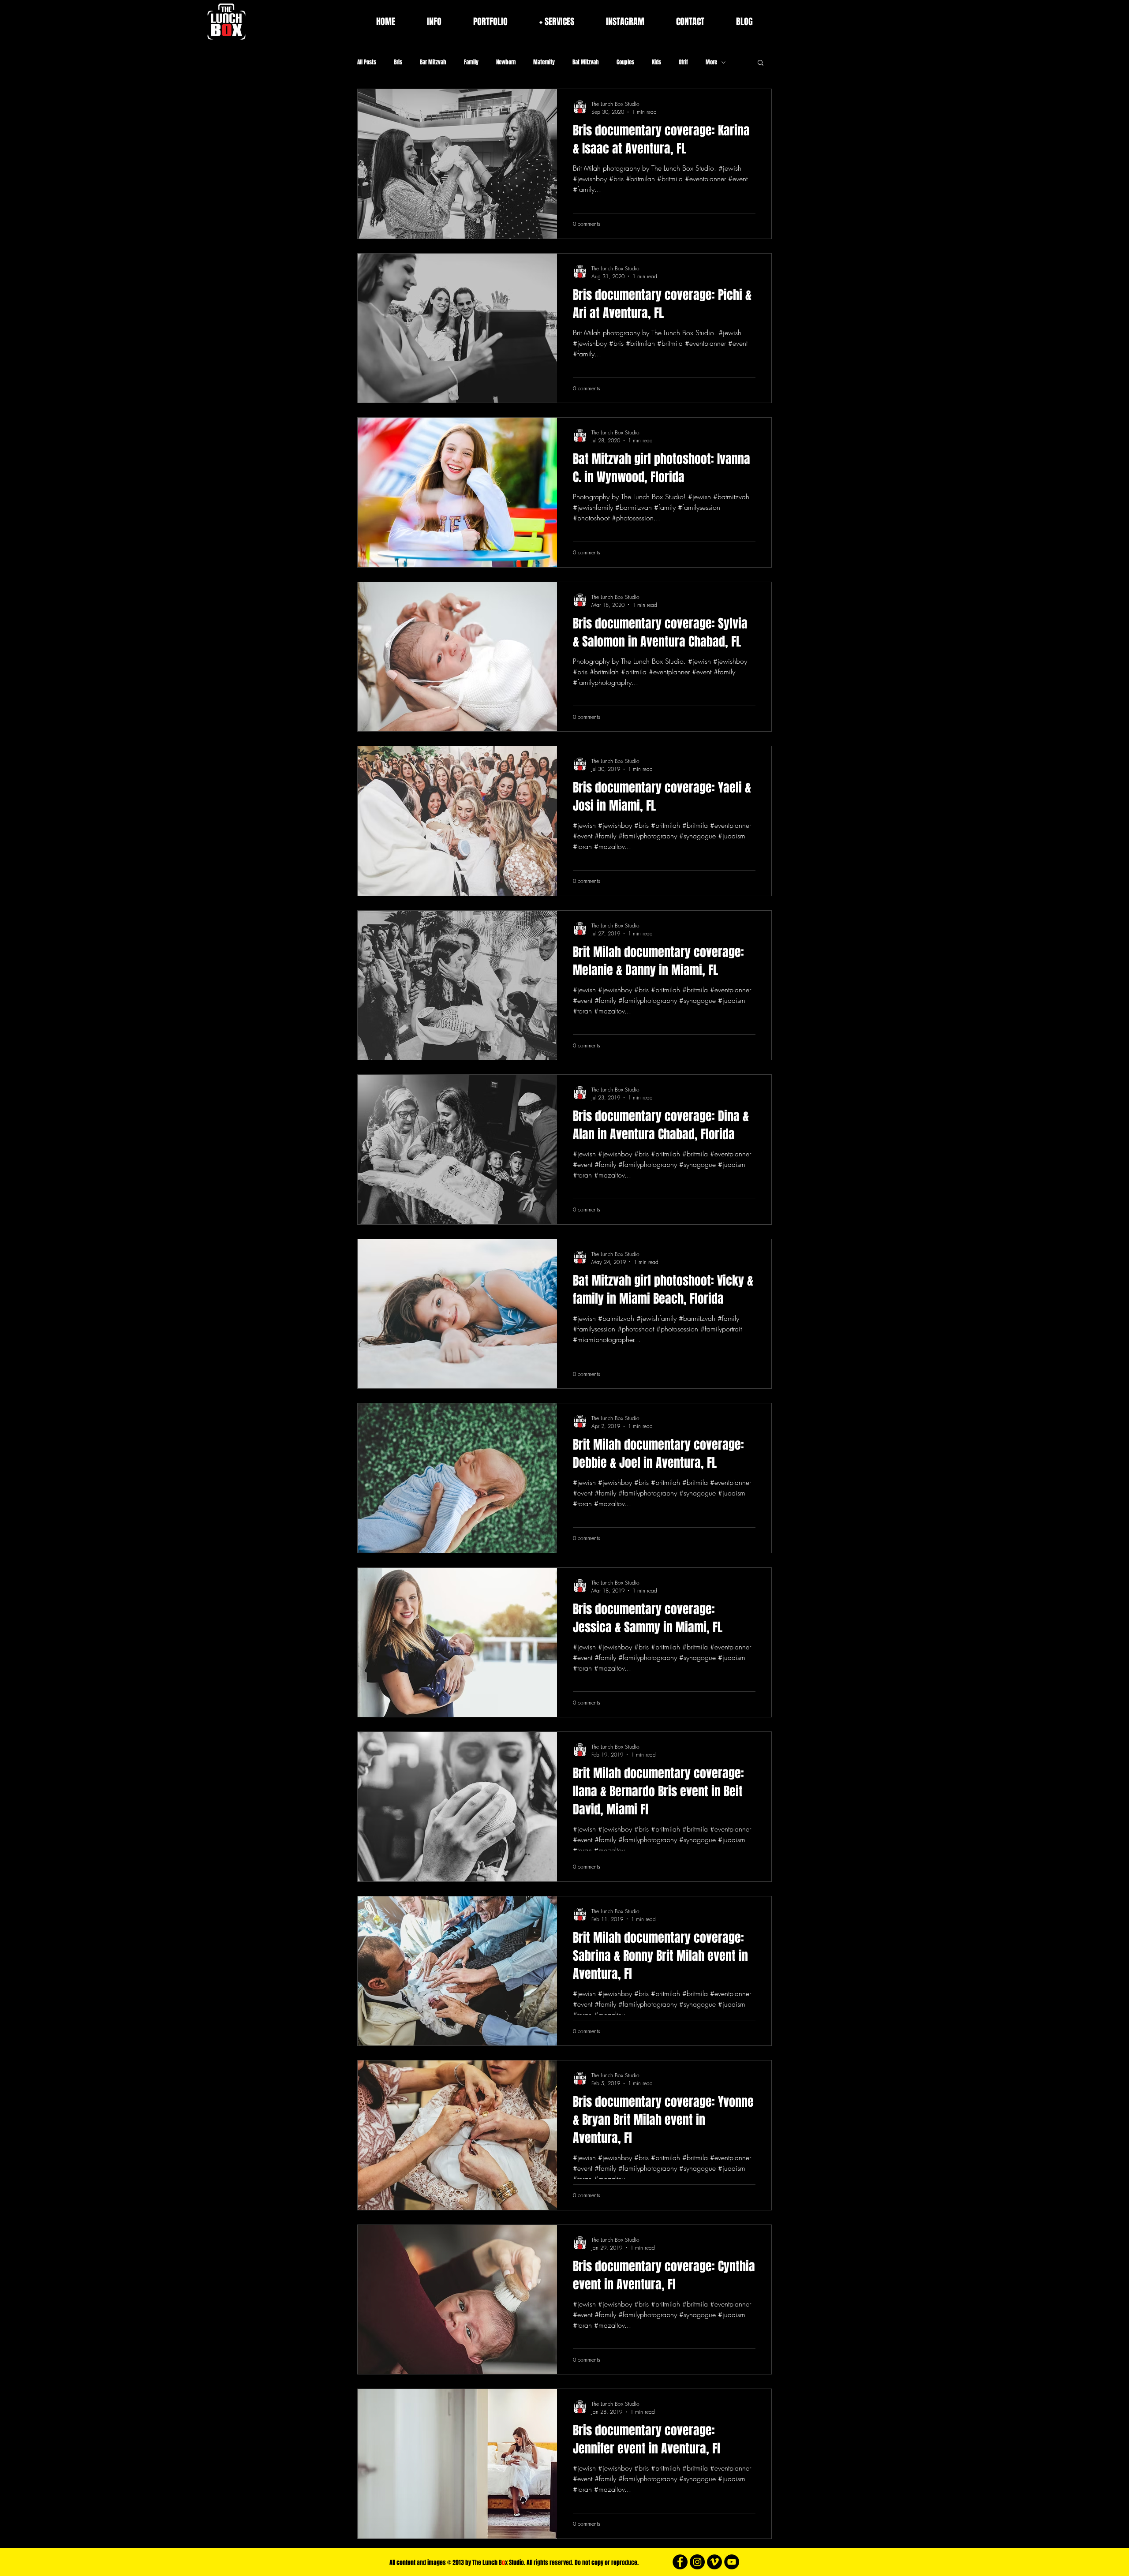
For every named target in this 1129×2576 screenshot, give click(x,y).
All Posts (367, 62)
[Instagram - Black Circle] (697, 2562)
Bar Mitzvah (433, 62)
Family (471, 62)
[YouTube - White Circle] (732, 2562)
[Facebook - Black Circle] (680, 2562)
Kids (656, 62)
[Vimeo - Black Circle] (714, 2562)
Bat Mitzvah (586, 62)
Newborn (506, 62)
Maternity (544, 62)
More (711, 62)
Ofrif (683, 62)
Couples (625, 62)
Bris (398, 62)
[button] (761, 63)
